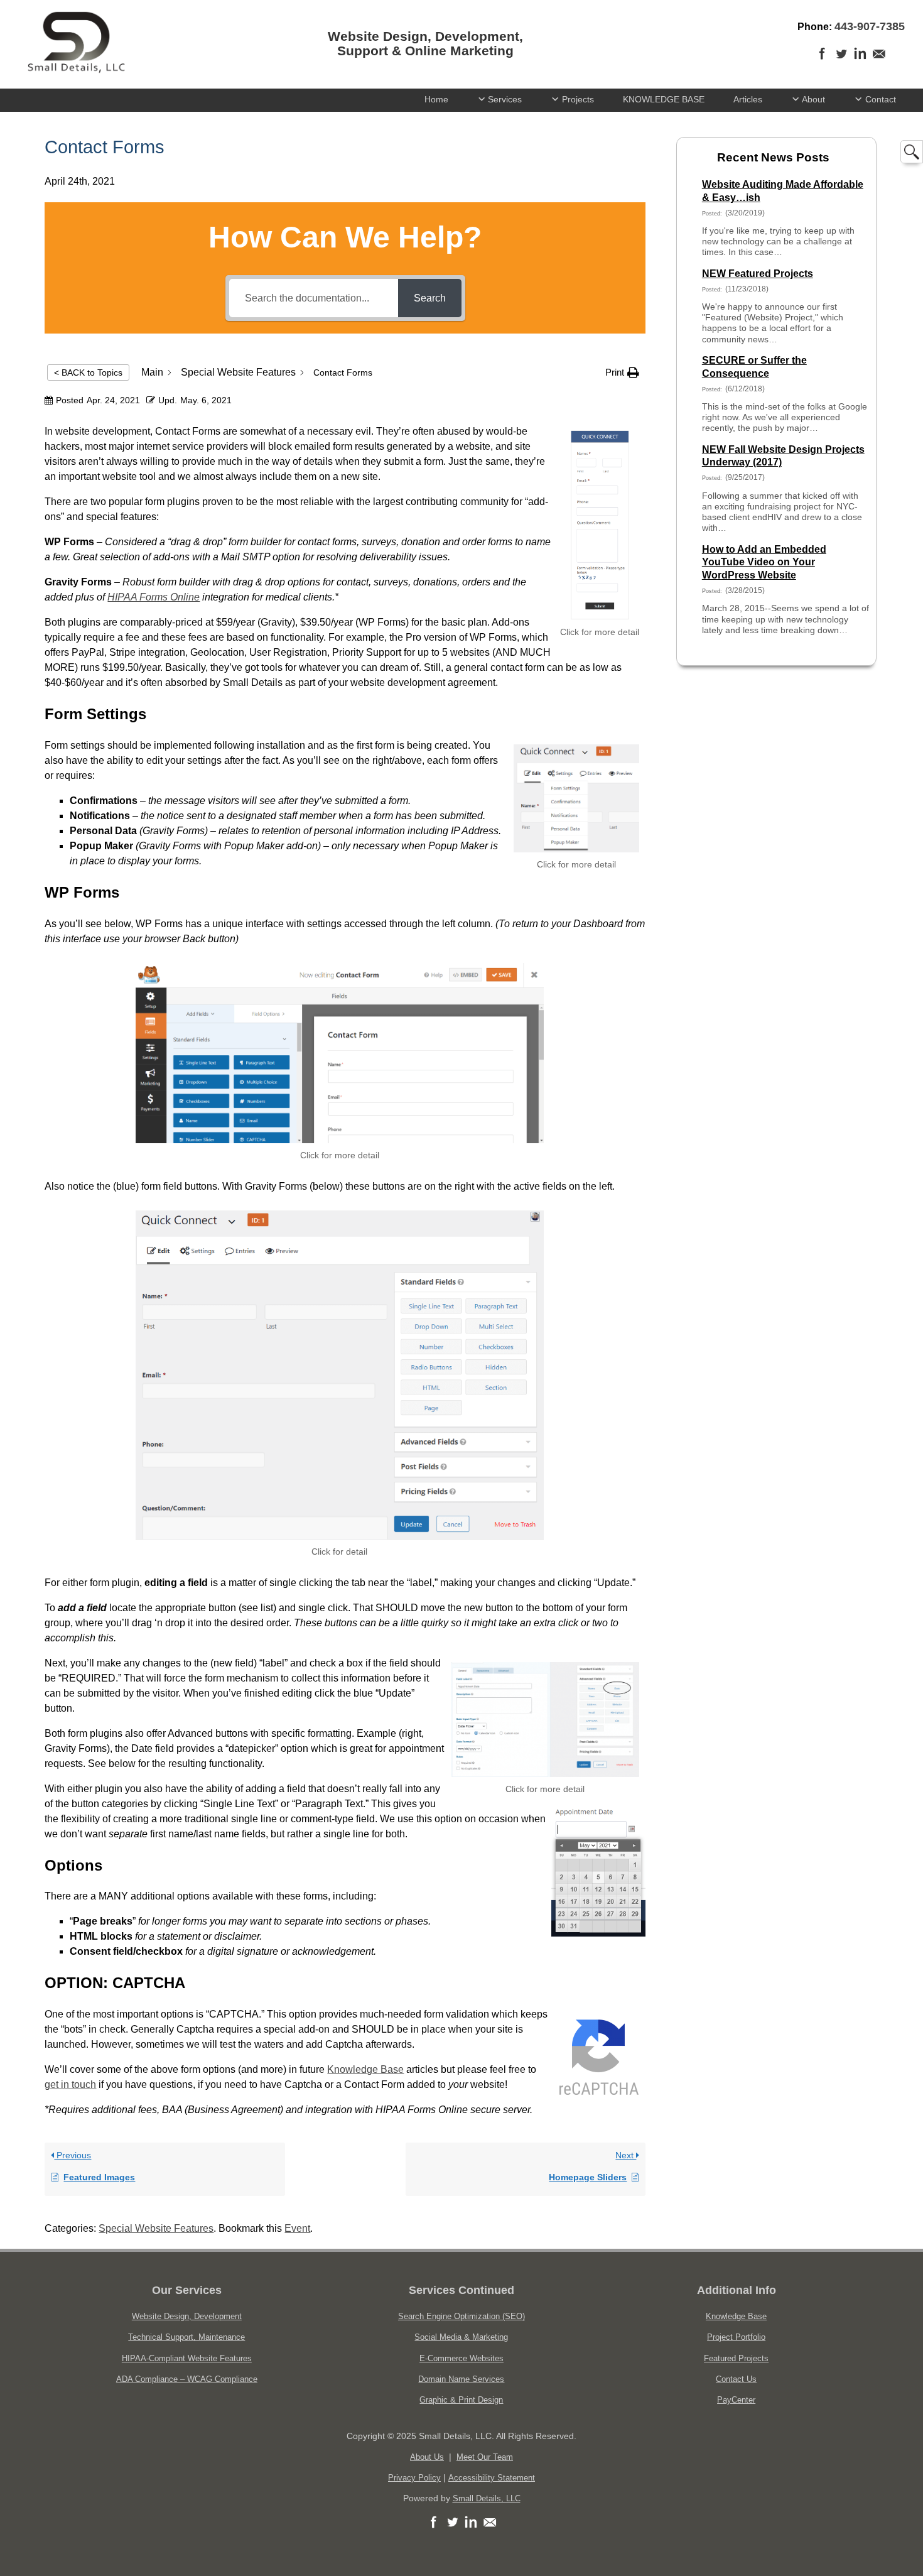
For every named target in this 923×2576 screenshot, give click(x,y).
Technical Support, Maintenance (186, 2337)
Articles (748, 99)
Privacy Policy (414, 2478)
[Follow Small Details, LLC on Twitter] (841, 60)
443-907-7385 (870, 26)
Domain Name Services (461, 2379)
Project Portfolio (736, 2337)
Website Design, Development (187, 2316)
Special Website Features (156, 2228)
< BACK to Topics (88, 372)
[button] (622, 372)
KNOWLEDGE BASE (664, 99)
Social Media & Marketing (461, 2337)
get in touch (70, 2084)
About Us (427, 2457)
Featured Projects (736, 2358)
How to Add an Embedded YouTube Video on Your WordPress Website (764, 562)
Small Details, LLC (487, 2498)
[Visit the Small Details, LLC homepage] (76, 71)
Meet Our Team (485, 2457)
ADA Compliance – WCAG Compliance (187, 2379)
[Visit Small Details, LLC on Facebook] (823, 60)
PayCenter (736, 2400)
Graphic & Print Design (461, 2400)
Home (436, 99)
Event (297, 2228)
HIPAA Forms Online (154, 597)
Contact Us (736, 2379)
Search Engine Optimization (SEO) (462, 2316)
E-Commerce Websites (462, 2358)
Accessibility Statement (492, 2478)
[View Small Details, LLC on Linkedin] (860, 60)
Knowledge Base (365, 2069)
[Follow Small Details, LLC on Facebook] (433, 2529)
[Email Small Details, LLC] (879, 60)
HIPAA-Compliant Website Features (187, 2358)
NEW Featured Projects (758, 274)
